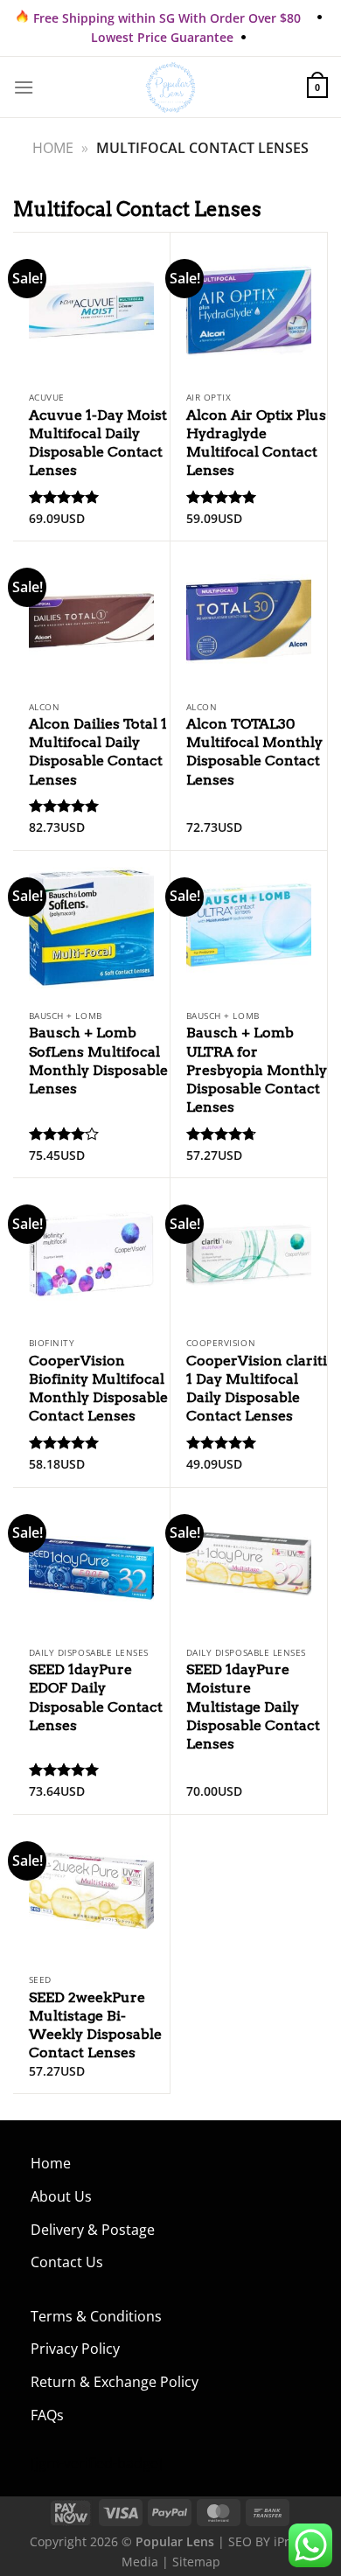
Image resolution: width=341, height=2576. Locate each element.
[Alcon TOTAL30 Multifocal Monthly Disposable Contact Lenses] (249, 617)
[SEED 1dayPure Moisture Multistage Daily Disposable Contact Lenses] (249, 1563)
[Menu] (24, 87)
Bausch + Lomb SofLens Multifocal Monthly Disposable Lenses (98, 1060)
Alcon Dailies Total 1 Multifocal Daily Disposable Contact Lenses (98, 751)
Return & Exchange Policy (115, 2382)
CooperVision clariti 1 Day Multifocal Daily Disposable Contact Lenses (257, 1388)
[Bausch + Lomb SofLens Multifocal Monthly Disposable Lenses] (91, 926)
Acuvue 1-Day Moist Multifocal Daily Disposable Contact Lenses (98, 443)
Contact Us (67, 2262)
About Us (61, 2196)
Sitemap (196, 2562)
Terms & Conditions (96, 2316)
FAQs (47, 2415)
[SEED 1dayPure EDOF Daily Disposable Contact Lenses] (91, 1563)
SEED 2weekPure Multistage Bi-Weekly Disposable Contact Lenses (95, 2025)
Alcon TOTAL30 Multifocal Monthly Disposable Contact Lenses (254, 751)
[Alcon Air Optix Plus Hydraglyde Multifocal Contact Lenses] (249, 308)
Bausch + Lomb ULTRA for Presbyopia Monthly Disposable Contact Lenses (257, 1069)
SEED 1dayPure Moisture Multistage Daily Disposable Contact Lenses (253, 1706)
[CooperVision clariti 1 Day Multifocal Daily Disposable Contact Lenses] (249, 1253)
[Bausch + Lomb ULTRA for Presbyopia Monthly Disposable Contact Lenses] (249, 926)
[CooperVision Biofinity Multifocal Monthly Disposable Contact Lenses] (91, 1253)
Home (53, 148)
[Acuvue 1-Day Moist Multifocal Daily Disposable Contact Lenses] (91, 308)
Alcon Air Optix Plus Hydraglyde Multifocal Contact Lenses (256, 443)
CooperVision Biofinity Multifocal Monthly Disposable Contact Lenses (98, 1388)
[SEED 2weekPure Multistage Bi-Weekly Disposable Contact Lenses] (91, 1890)
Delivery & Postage (93, 2230)
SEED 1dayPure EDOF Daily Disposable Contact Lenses (96, 1697)
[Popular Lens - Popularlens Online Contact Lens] (170, 87)
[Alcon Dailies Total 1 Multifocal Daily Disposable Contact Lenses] (91, 617)
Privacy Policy (75, 2349)
